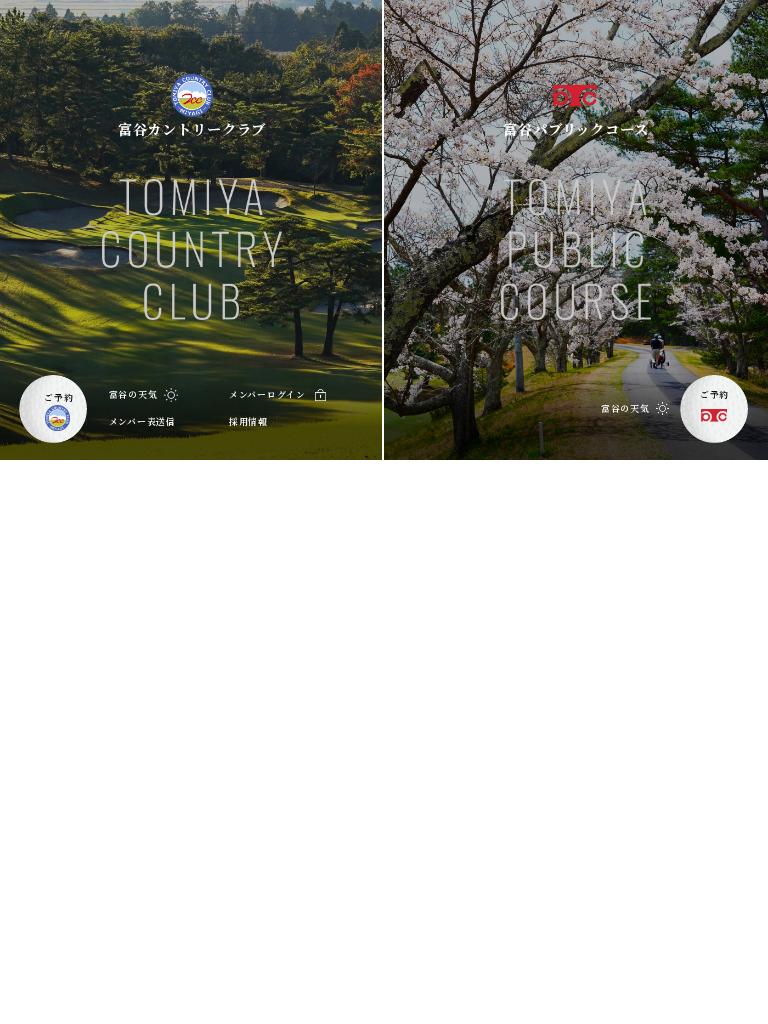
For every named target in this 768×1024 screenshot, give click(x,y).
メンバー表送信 (142, 421)
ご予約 (58, 397)
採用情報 (248, 421)
